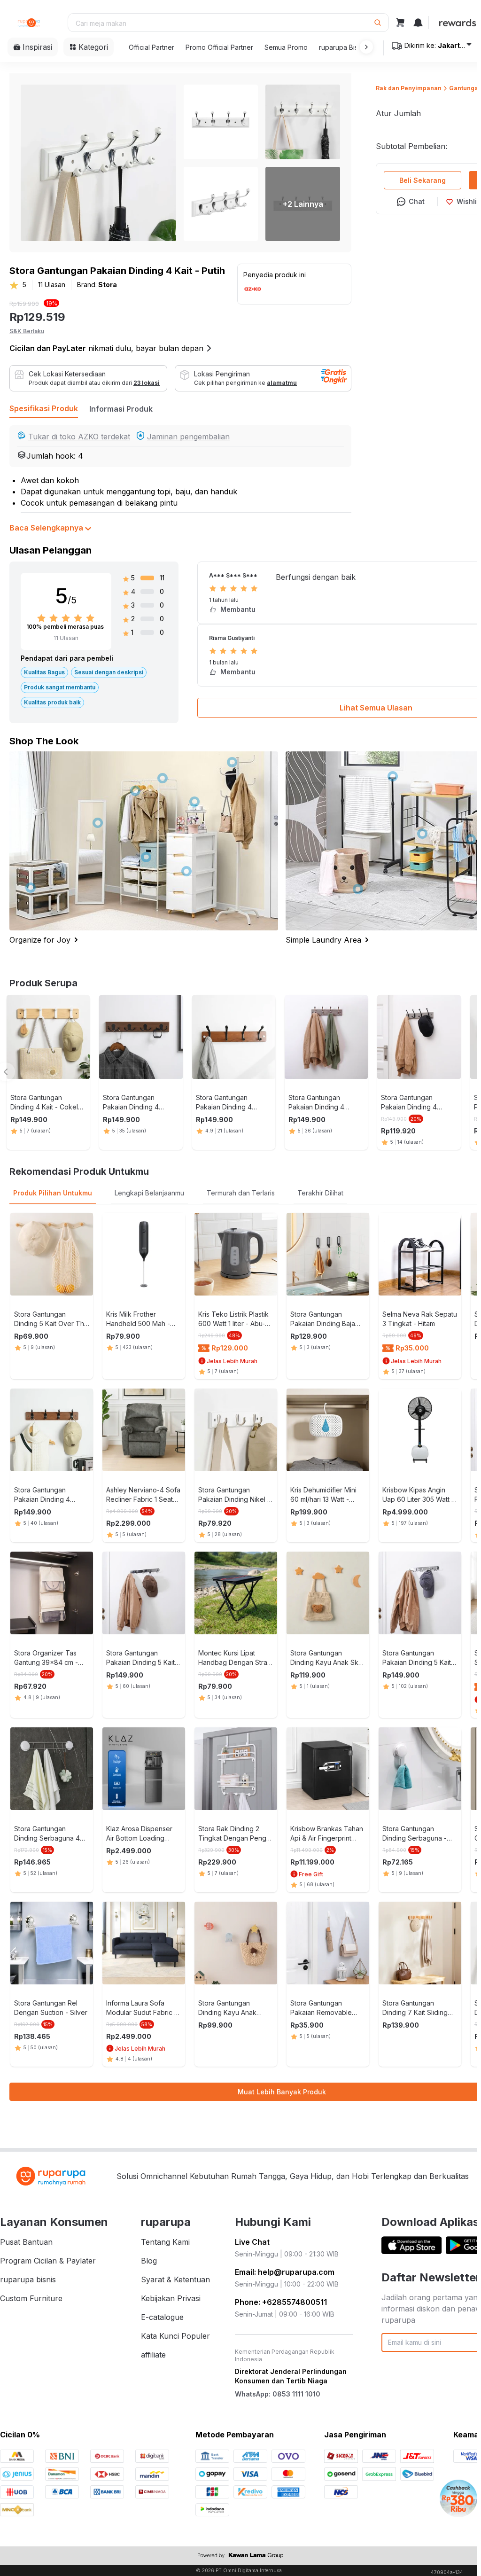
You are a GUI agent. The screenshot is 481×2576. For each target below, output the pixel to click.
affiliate (153, 2355)
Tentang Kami (165, 2242)
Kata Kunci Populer (175, 2336)
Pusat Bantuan (26, 2242)
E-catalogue (162, 2317)
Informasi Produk (121, 409)
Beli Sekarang (423, 180)
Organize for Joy (40, 940)
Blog (149, 2261)
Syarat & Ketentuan (175, 2279)
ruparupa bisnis (28, 2279)
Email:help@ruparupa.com (285, 2272)
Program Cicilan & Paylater (48, 2261)
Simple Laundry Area (323, 940)
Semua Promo (286, 47)
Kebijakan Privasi (171, 2298)
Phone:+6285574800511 (281, 2302)
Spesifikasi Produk (44, 408)
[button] (365, 47)
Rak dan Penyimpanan (409, 88)
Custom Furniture (31, 2298)
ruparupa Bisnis (343, 47)
